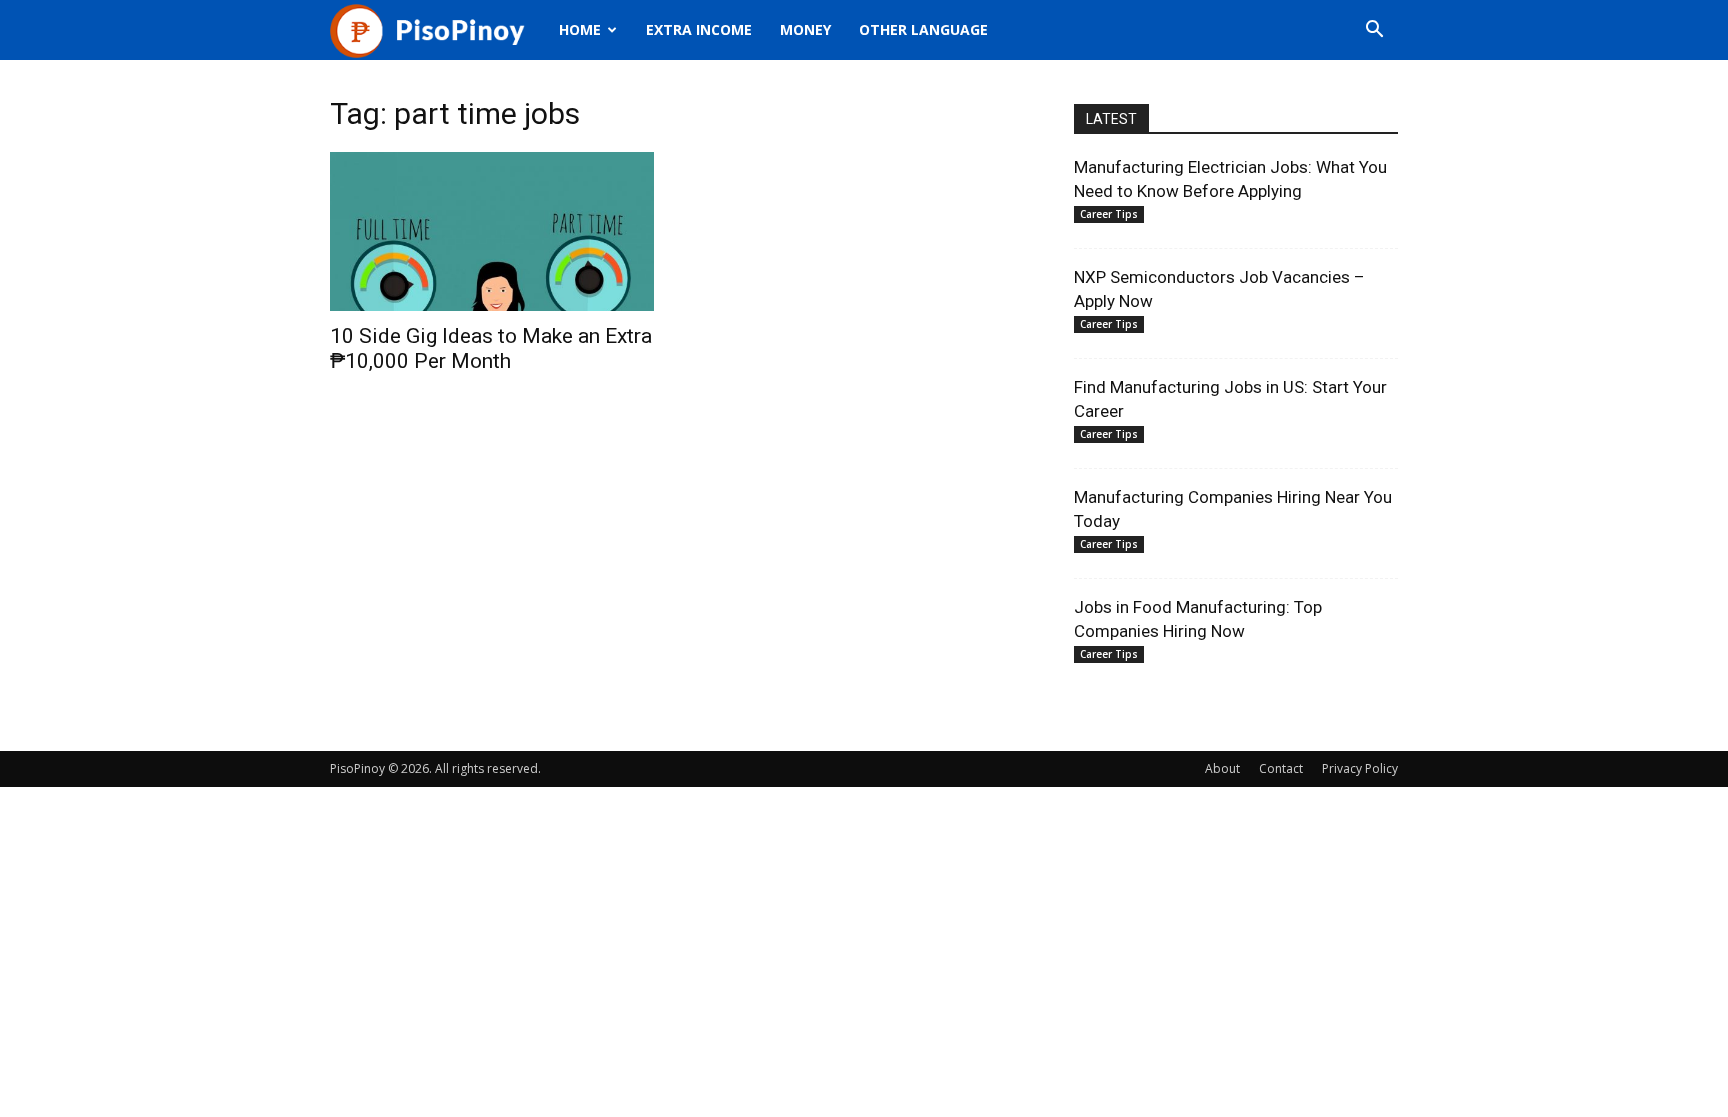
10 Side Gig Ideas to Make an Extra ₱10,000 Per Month (491, 348)
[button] (1374, 31)
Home (580, 29)
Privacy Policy (1360, 768)
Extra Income (699, 29)
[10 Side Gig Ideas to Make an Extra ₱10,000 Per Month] (492, 231)
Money (805, 29)
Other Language (923, 29)
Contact (1281, 768)
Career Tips (1109, 214)
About (1222, 768)
